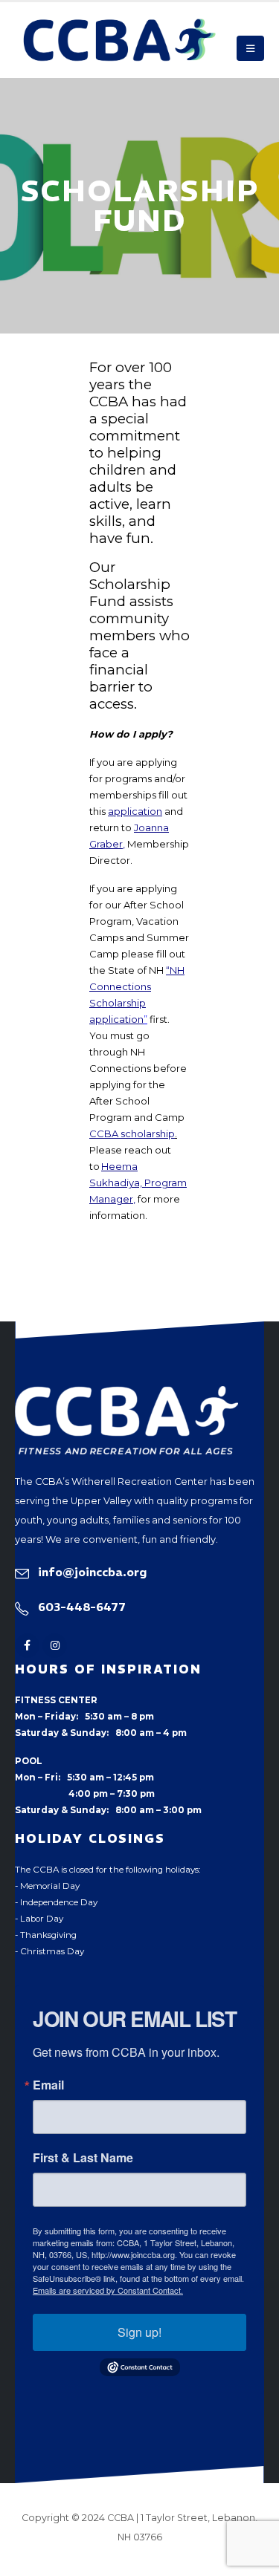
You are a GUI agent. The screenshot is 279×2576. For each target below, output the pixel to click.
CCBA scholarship (132, 1133)
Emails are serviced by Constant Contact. (108, 2290)
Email (48, 2085)
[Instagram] (55, 1646)
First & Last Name (83, 2158)
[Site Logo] (120, 40)
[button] (250, 48)
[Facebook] (27, 1646)
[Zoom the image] (126, 1394)
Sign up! (139, 2332)
